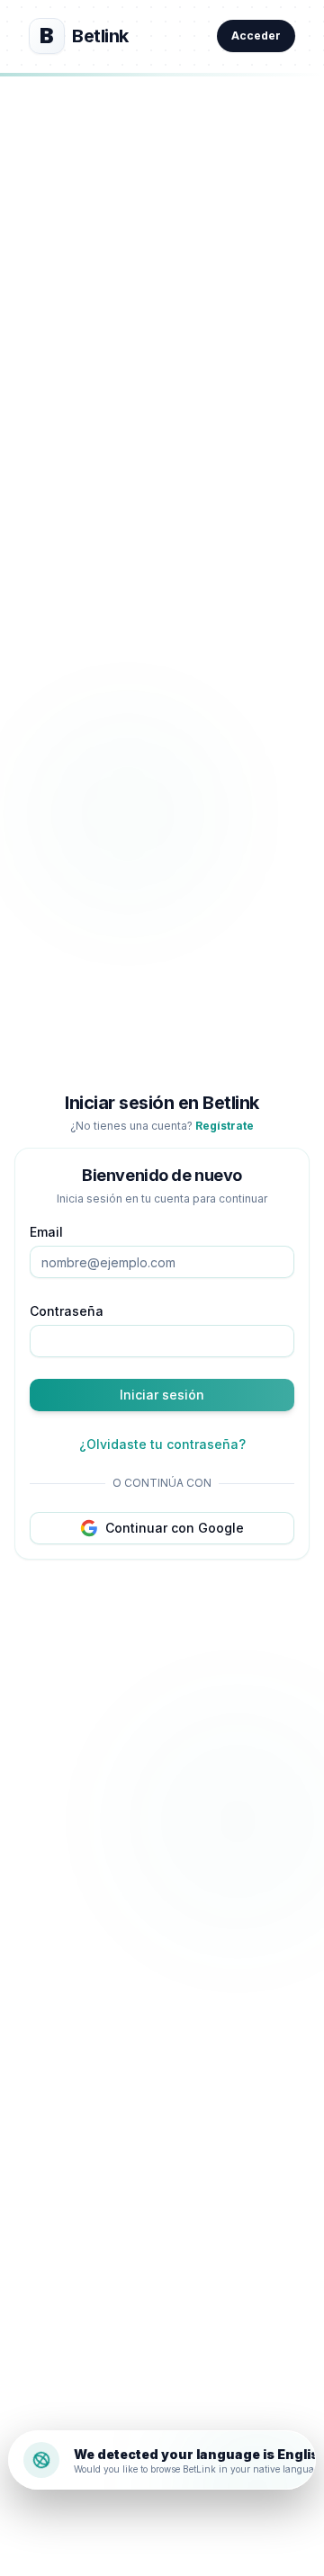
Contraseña (67, 1311)
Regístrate (225, 1126)
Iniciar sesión (162, 1395)
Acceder (256, 36)
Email (46, 1232)
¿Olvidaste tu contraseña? (162, 1444)
